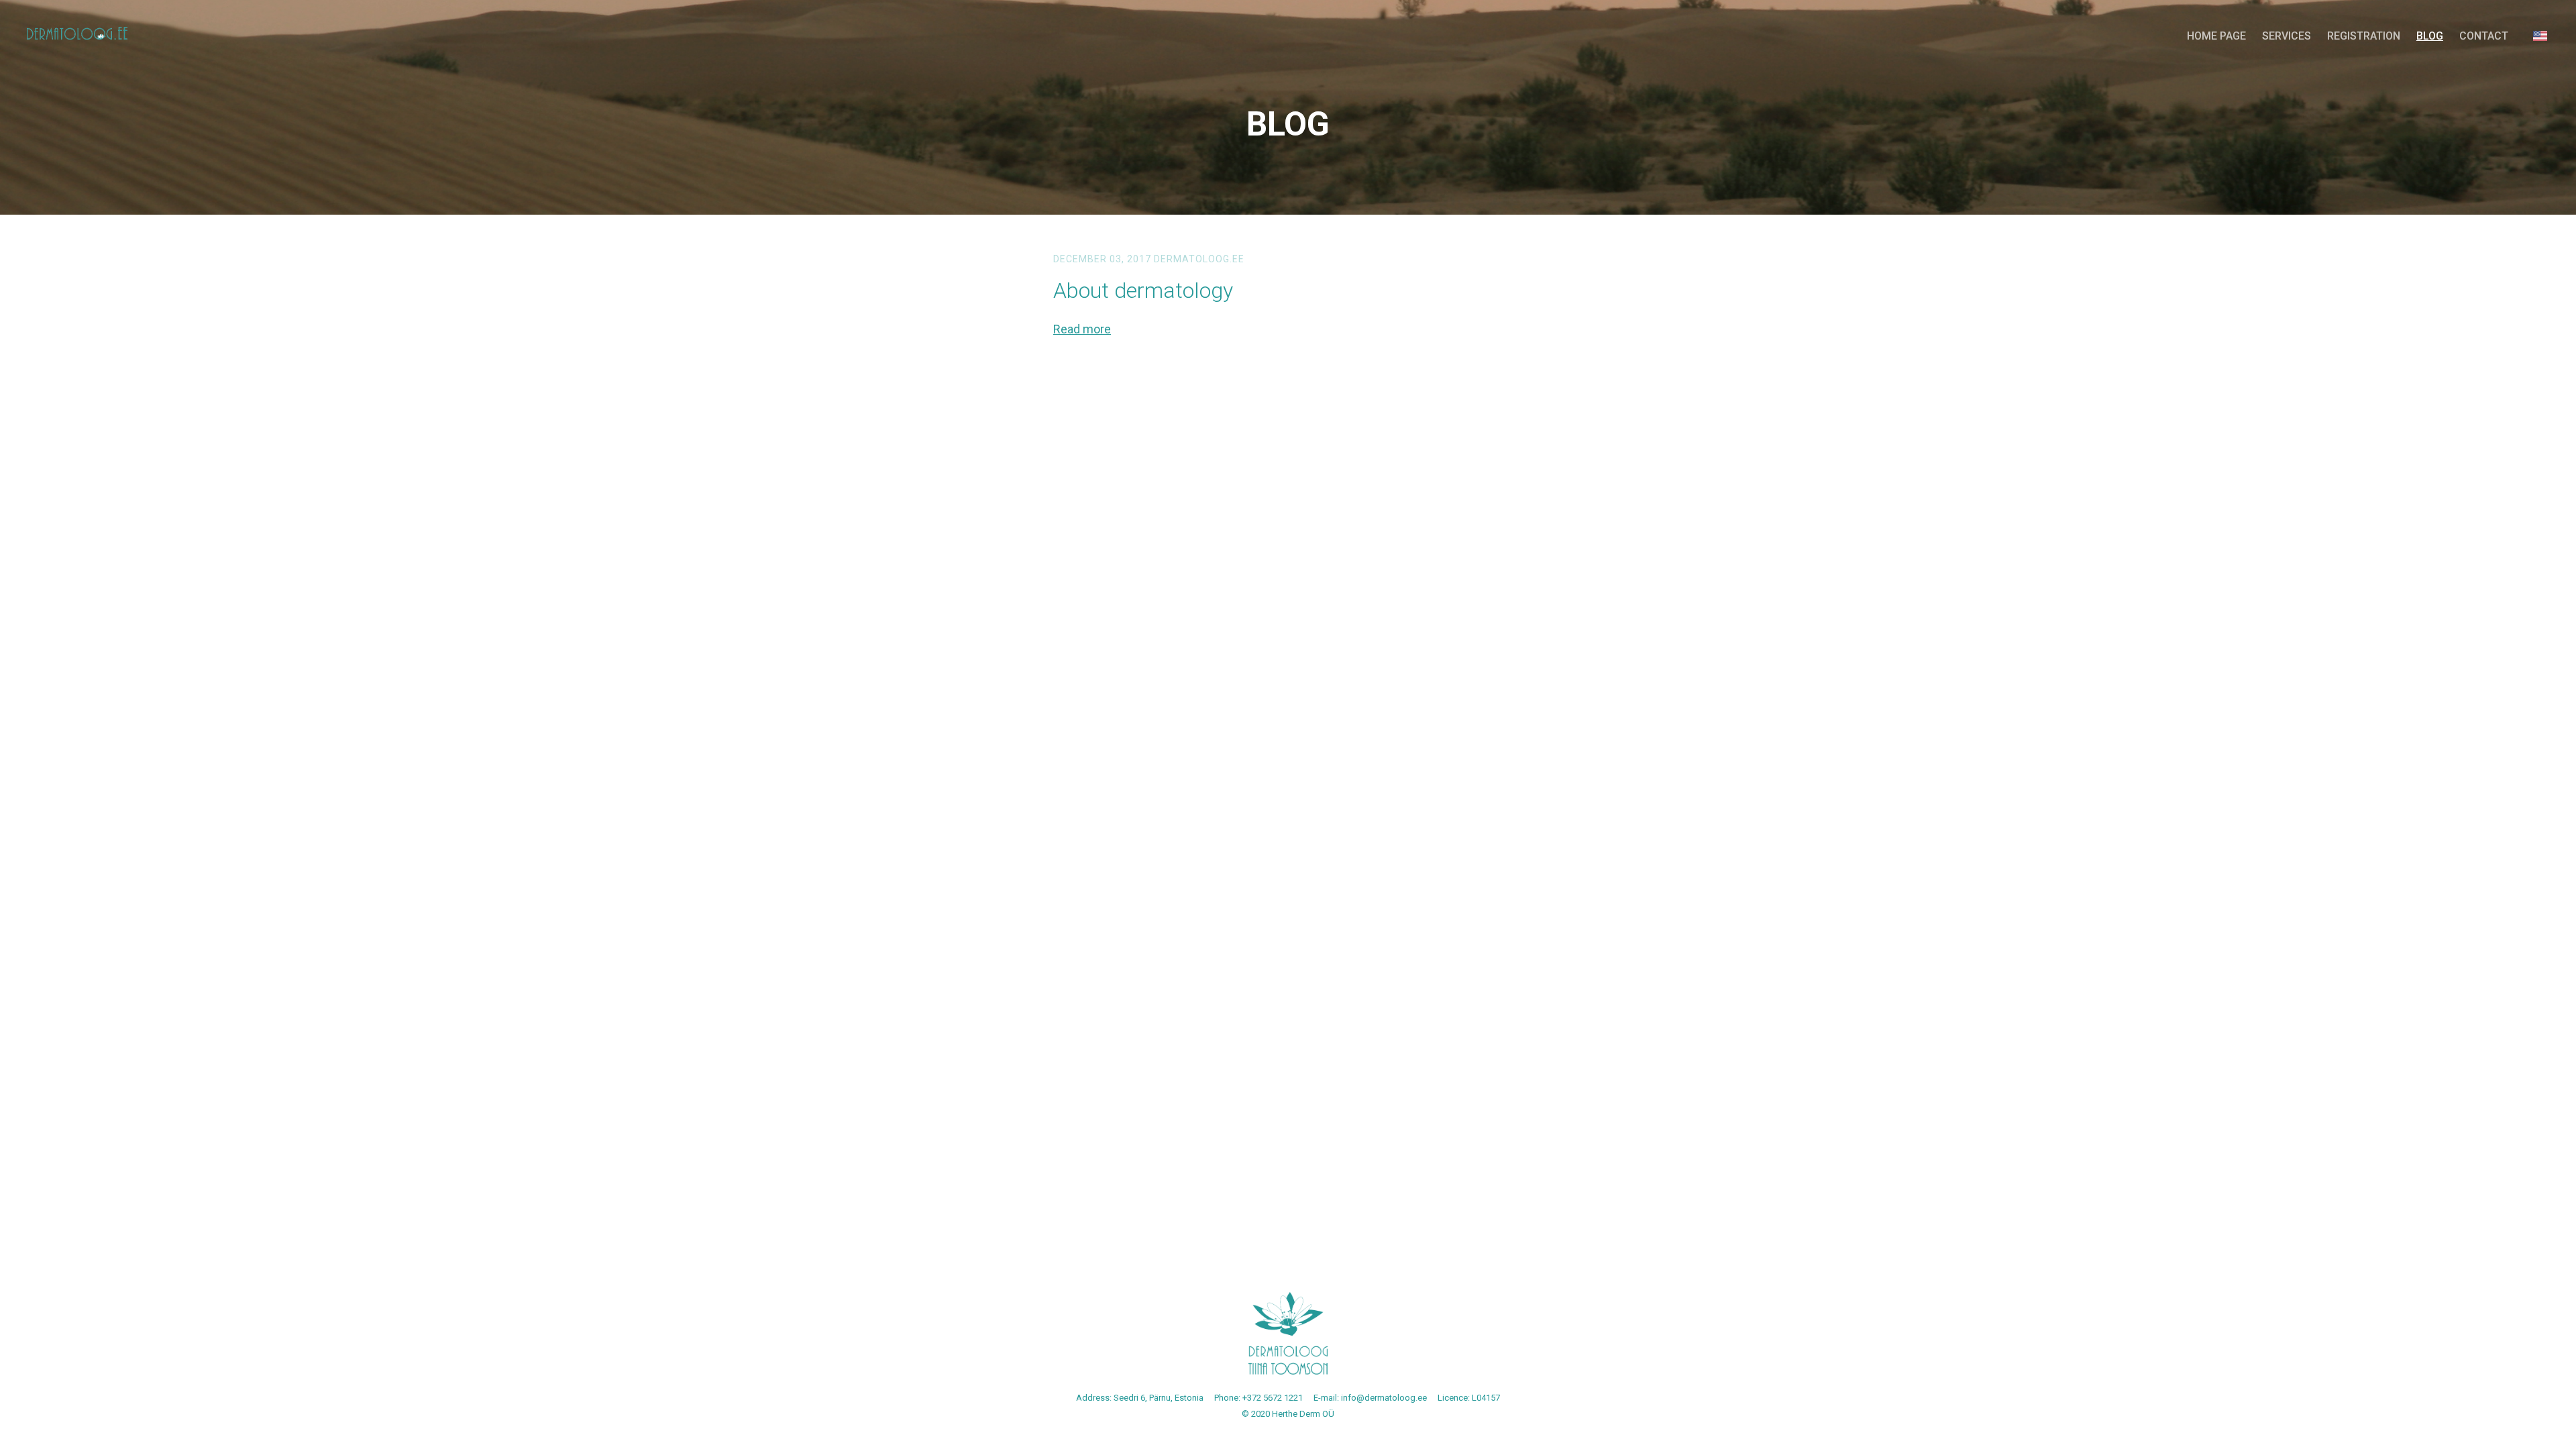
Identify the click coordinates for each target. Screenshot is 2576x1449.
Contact (2484, 36)
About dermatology (1143, 290)
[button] (2540, 36)
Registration (2364, 36)
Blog (2430, 36)
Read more (1082, 329)
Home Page (2216, 36)
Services (2287, 36)
